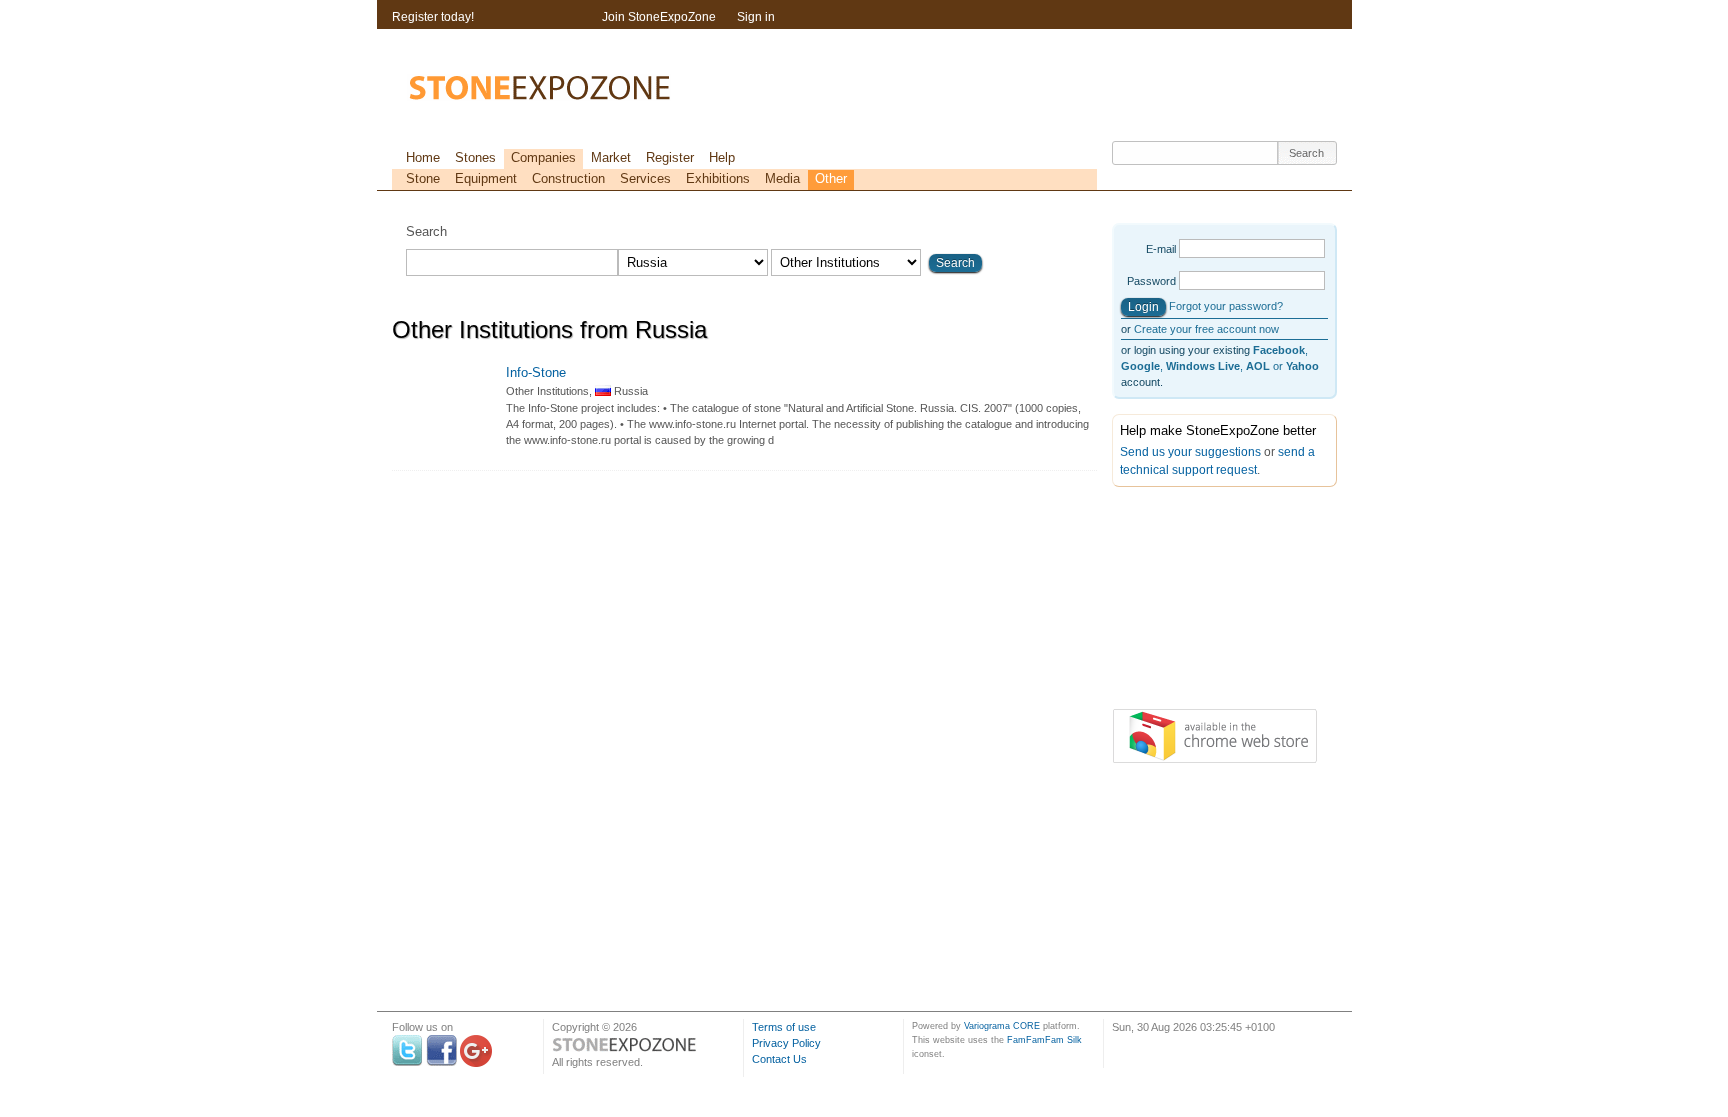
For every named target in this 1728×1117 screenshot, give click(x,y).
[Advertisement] (1212, 602)
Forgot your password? (1226, 306)
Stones (475, 157)
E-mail (1161, 249)
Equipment (486, 178)
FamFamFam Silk (1044, 1040)
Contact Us (779, 1059)
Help (722, 157)
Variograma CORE (1002, 1026)
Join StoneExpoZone (659, 17)
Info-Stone (536, 372)
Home (423, 157)
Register (670, 157)
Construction (568, 178)
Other (831, 178)
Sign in (756, 17)
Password (1151, 281)
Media (782, 178)
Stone (423, 178)
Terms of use (784, 1027)
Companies (543, 157)
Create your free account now (1206, 329)
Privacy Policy (786, 1043)
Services (645, 178)
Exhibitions (718, 178)
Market (611, 157)
